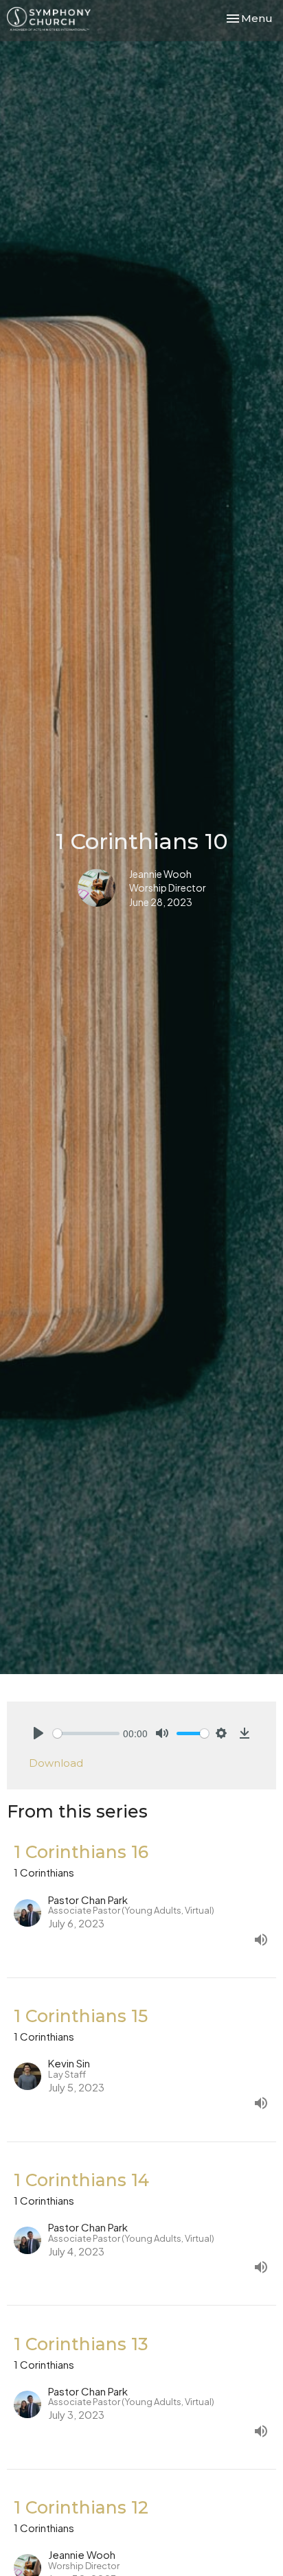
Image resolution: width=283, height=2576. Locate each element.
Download (56, 1763)
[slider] (86, 1733)
